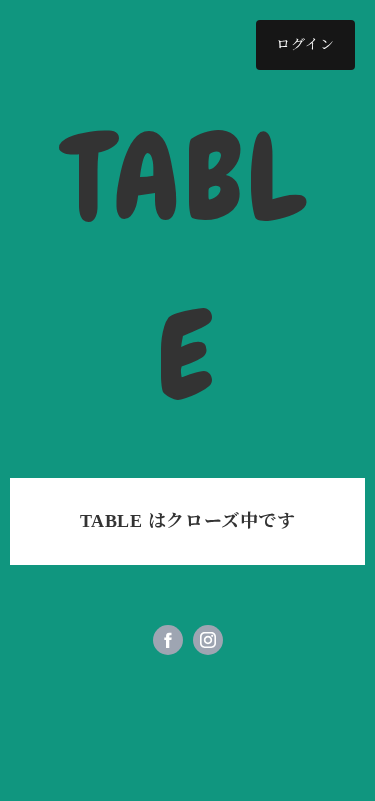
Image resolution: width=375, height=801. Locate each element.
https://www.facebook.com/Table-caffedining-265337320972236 (168, 640)
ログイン (305, 44)
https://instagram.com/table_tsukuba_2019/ (208, 640)
